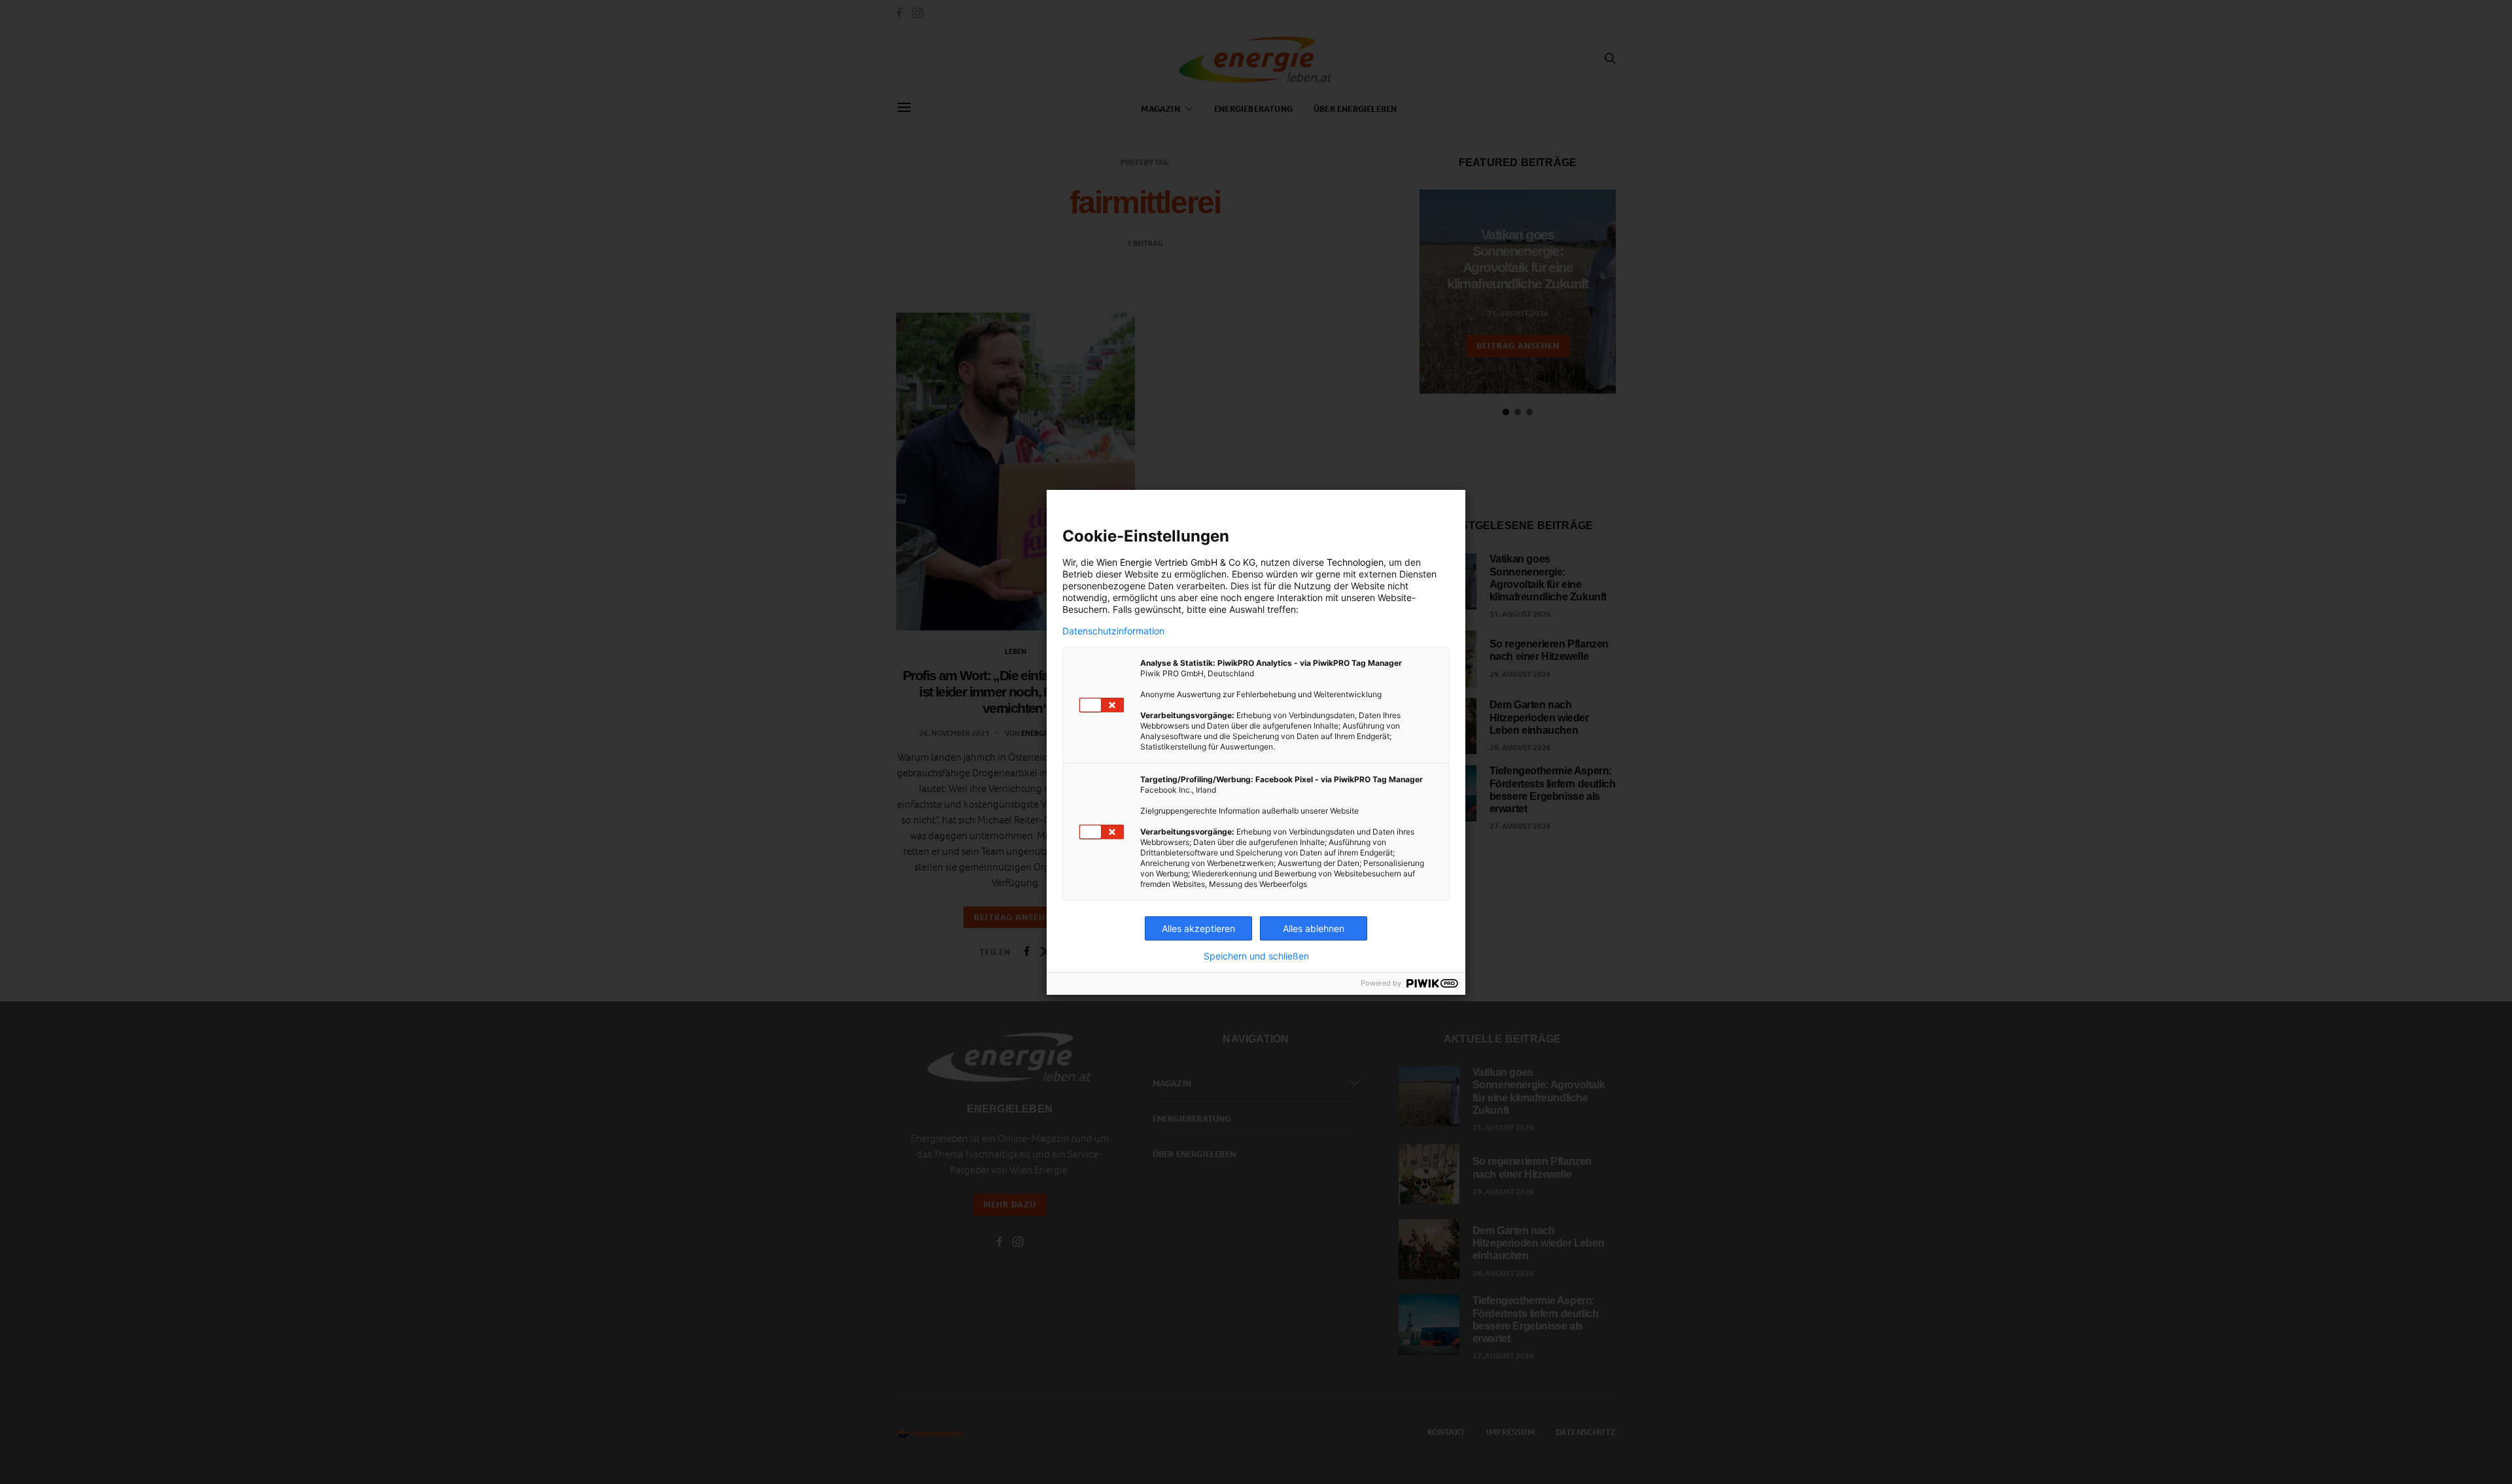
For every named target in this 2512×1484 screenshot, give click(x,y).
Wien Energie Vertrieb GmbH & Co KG (1176, 562)
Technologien (1355, 562)
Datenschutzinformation (1113, 631)
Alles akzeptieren (1198, 928)
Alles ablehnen (1314, 928)
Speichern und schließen (1256, 956)
